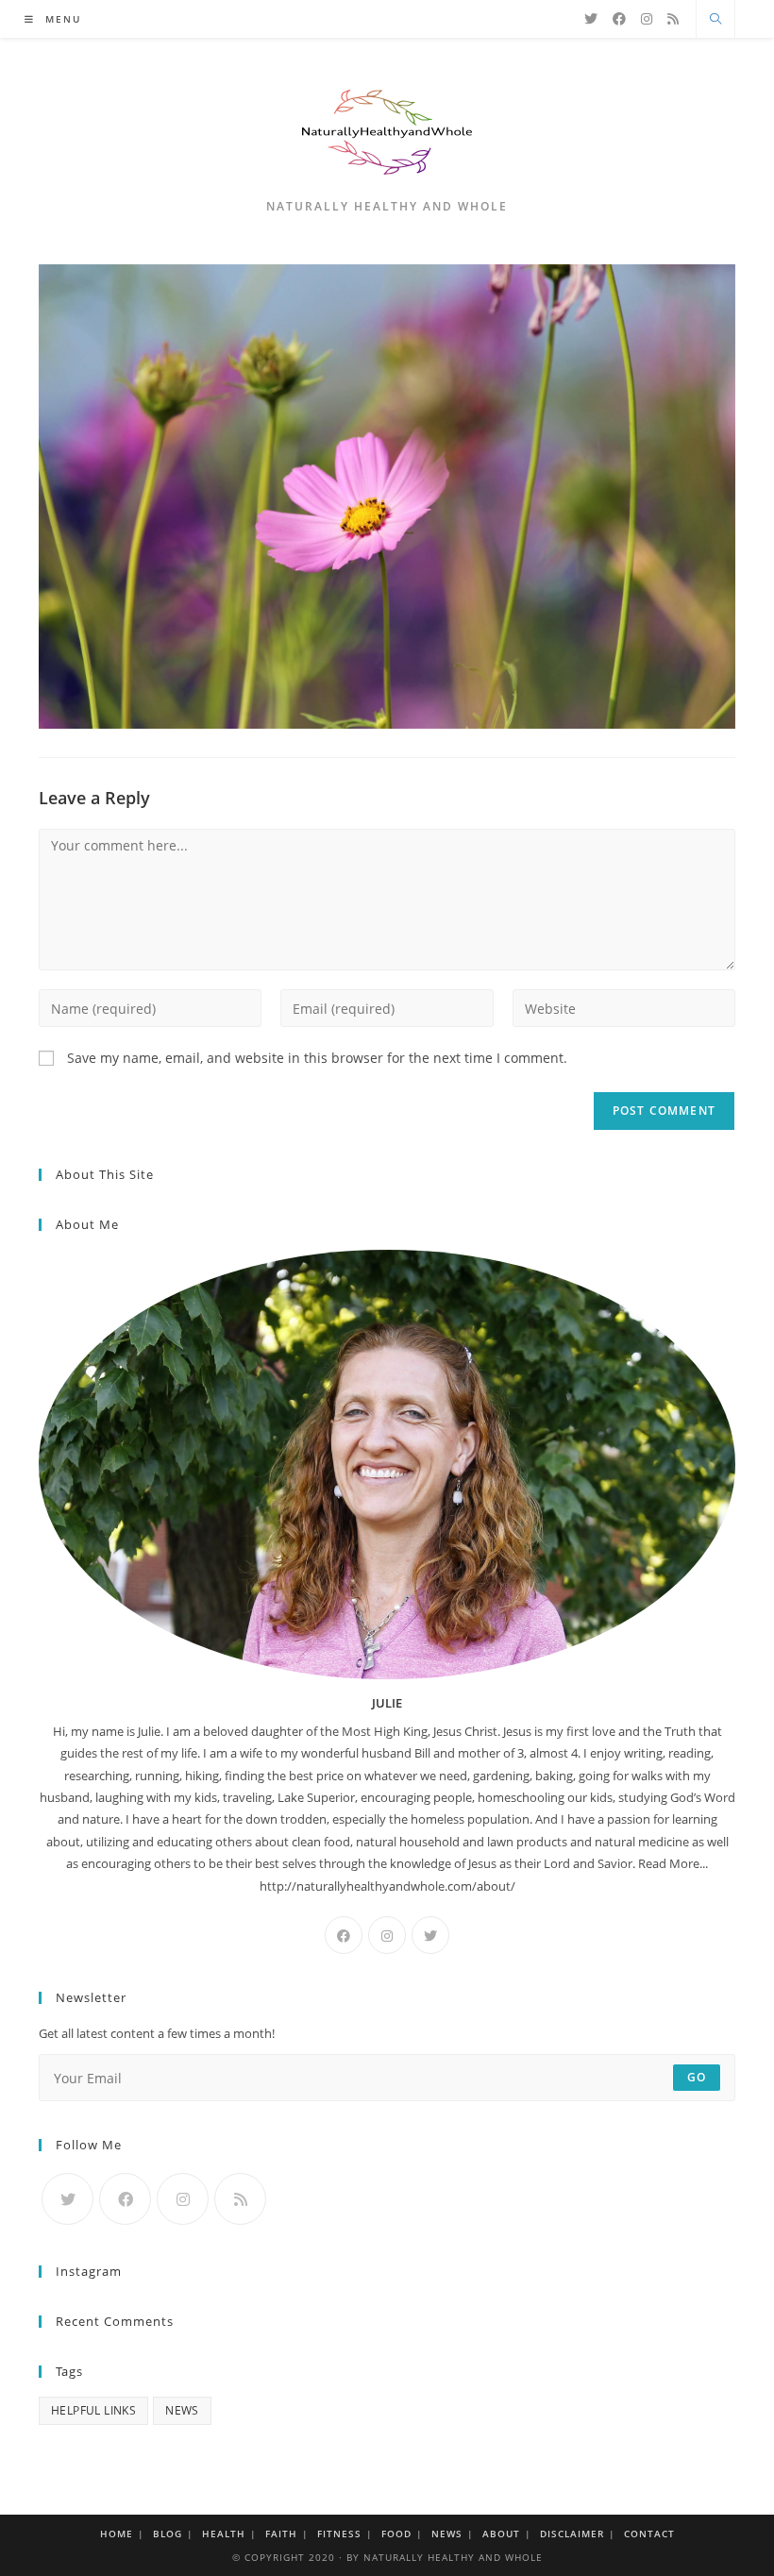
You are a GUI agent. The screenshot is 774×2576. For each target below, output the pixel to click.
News (182, 2410)
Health (224, 2534)
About (501, 2534)
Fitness (339, 2534)
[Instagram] (647, 19)
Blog (168, 2534)
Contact (649, 2534)
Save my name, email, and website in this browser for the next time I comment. (317, 1058)
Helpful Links (93, 2410)
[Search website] (715, 20)
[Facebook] (619, 19)
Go (697, 2077)
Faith (281, 2534)
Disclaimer (572, 2534)
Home (117, 2534)
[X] (591, 19)
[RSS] (673, 19)
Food (396, 2534)
